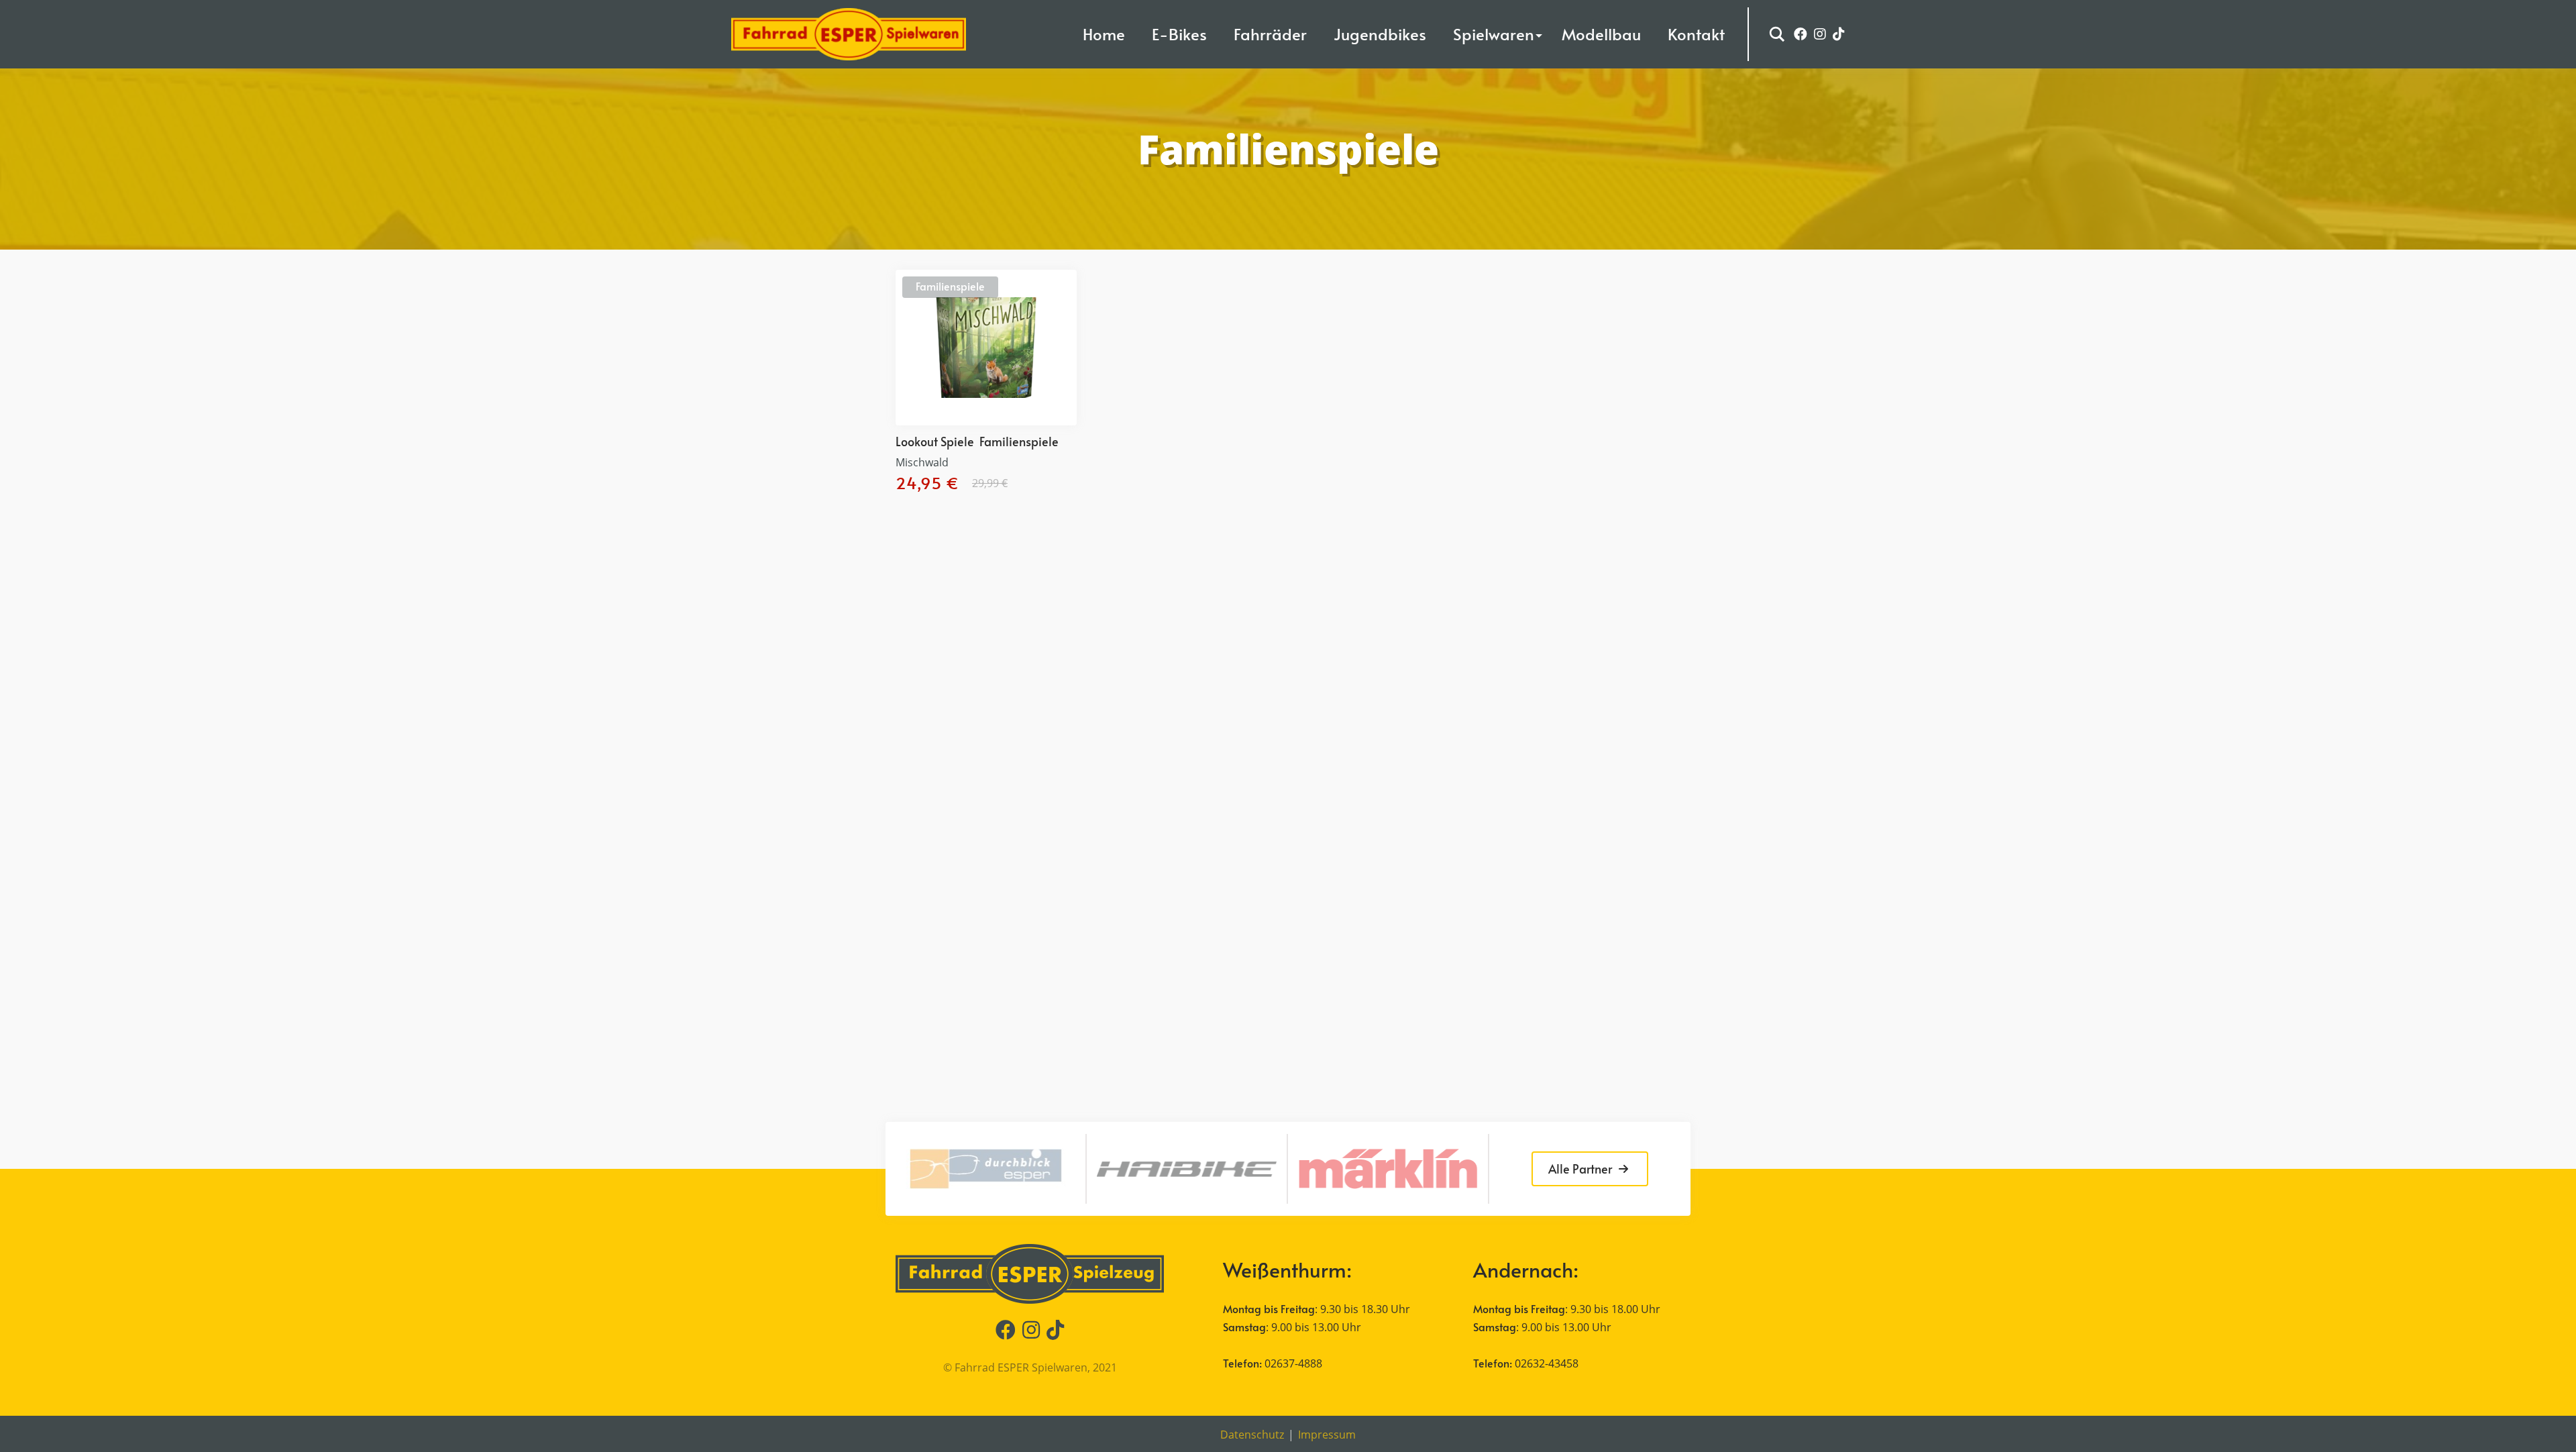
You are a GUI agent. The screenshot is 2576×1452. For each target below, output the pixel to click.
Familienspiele (950, 286)
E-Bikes (1179, 34)
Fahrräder (1270, 34)
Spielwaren (1494, 34)
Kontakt (1696, 34)
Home (1104, 34)
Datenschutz (1252, 1435)
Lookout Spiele (935, 441)
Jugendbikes (1380, 34)
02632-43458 (1547, 1363)
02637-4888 (1293, 1363)
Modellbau (1601, 34)
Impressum (1327, 1435)
